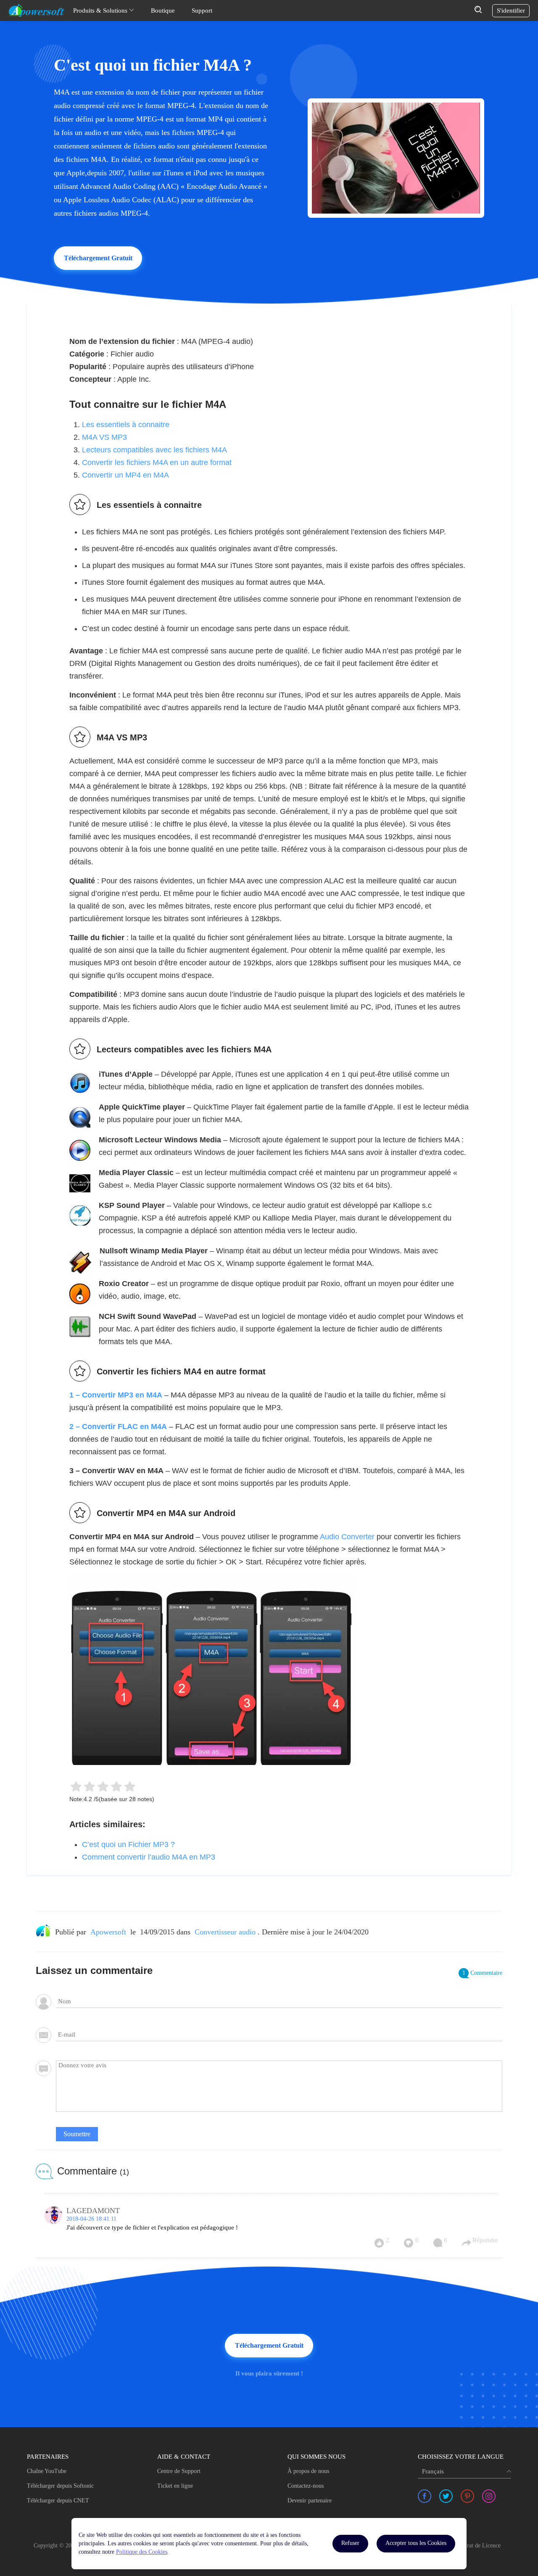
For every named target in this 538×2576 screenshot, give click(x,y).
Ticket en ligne (175, 2486)
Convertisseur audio (225, 1932)
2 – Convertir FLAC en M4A (118, 1427)
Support (202, 11)
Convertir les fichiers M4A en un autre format (157, 462)
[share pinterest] (467, 2496)
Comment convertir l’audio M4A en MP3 (149, 1857)
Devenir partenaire (310, 2501)
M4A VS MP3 (104, 437)
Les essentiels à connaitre (126, 425)
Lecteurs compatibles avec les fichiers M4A (154, 450)
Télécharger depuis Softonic (60, 2486)
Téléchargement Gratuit (98, 258)
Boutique (163, 11)
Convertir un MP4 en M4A (125, 475)
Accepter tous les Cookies (416, 2543)
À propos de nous (308, 2471)
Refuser (350, 2543)
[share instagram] (489, 2496)
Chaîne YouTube (47, 2471)
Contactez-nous (306, 2486)
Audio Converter (347, 1537)
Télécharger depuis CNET (58, 2501)
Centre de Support (179, 2471)
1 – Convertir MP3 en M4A (116, 1395)
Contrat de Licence (478, 2546)
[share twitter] (446, 2496)
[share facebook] (425, 2496)
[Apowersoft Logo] (37, 11)
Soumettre (77, 2134)
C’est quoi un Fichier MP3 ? (128, 1844)
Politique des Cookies (142, 2552)
